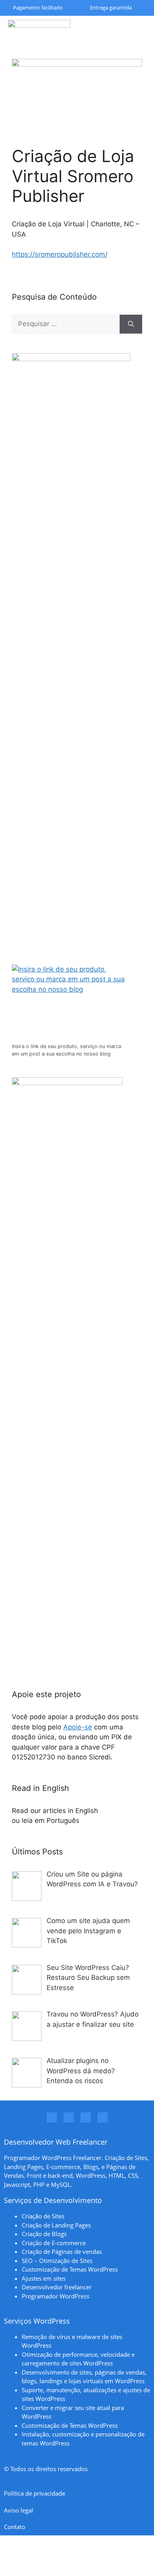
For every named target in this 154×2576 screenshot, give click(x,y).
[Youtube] (103, 2117)
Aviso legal (19, 2510)
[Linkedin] (69, 2117)
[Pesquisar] (131, 324)
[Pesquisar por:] (66, 324)
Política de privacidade (35, 2493)
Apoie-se (78, 1727)
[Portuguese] (87, 1821)
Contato (15, 2527)
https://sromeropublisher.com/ (60, 254)
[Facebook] (86, 2117)
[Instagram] (52, 2117)
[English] (106, 1811)
